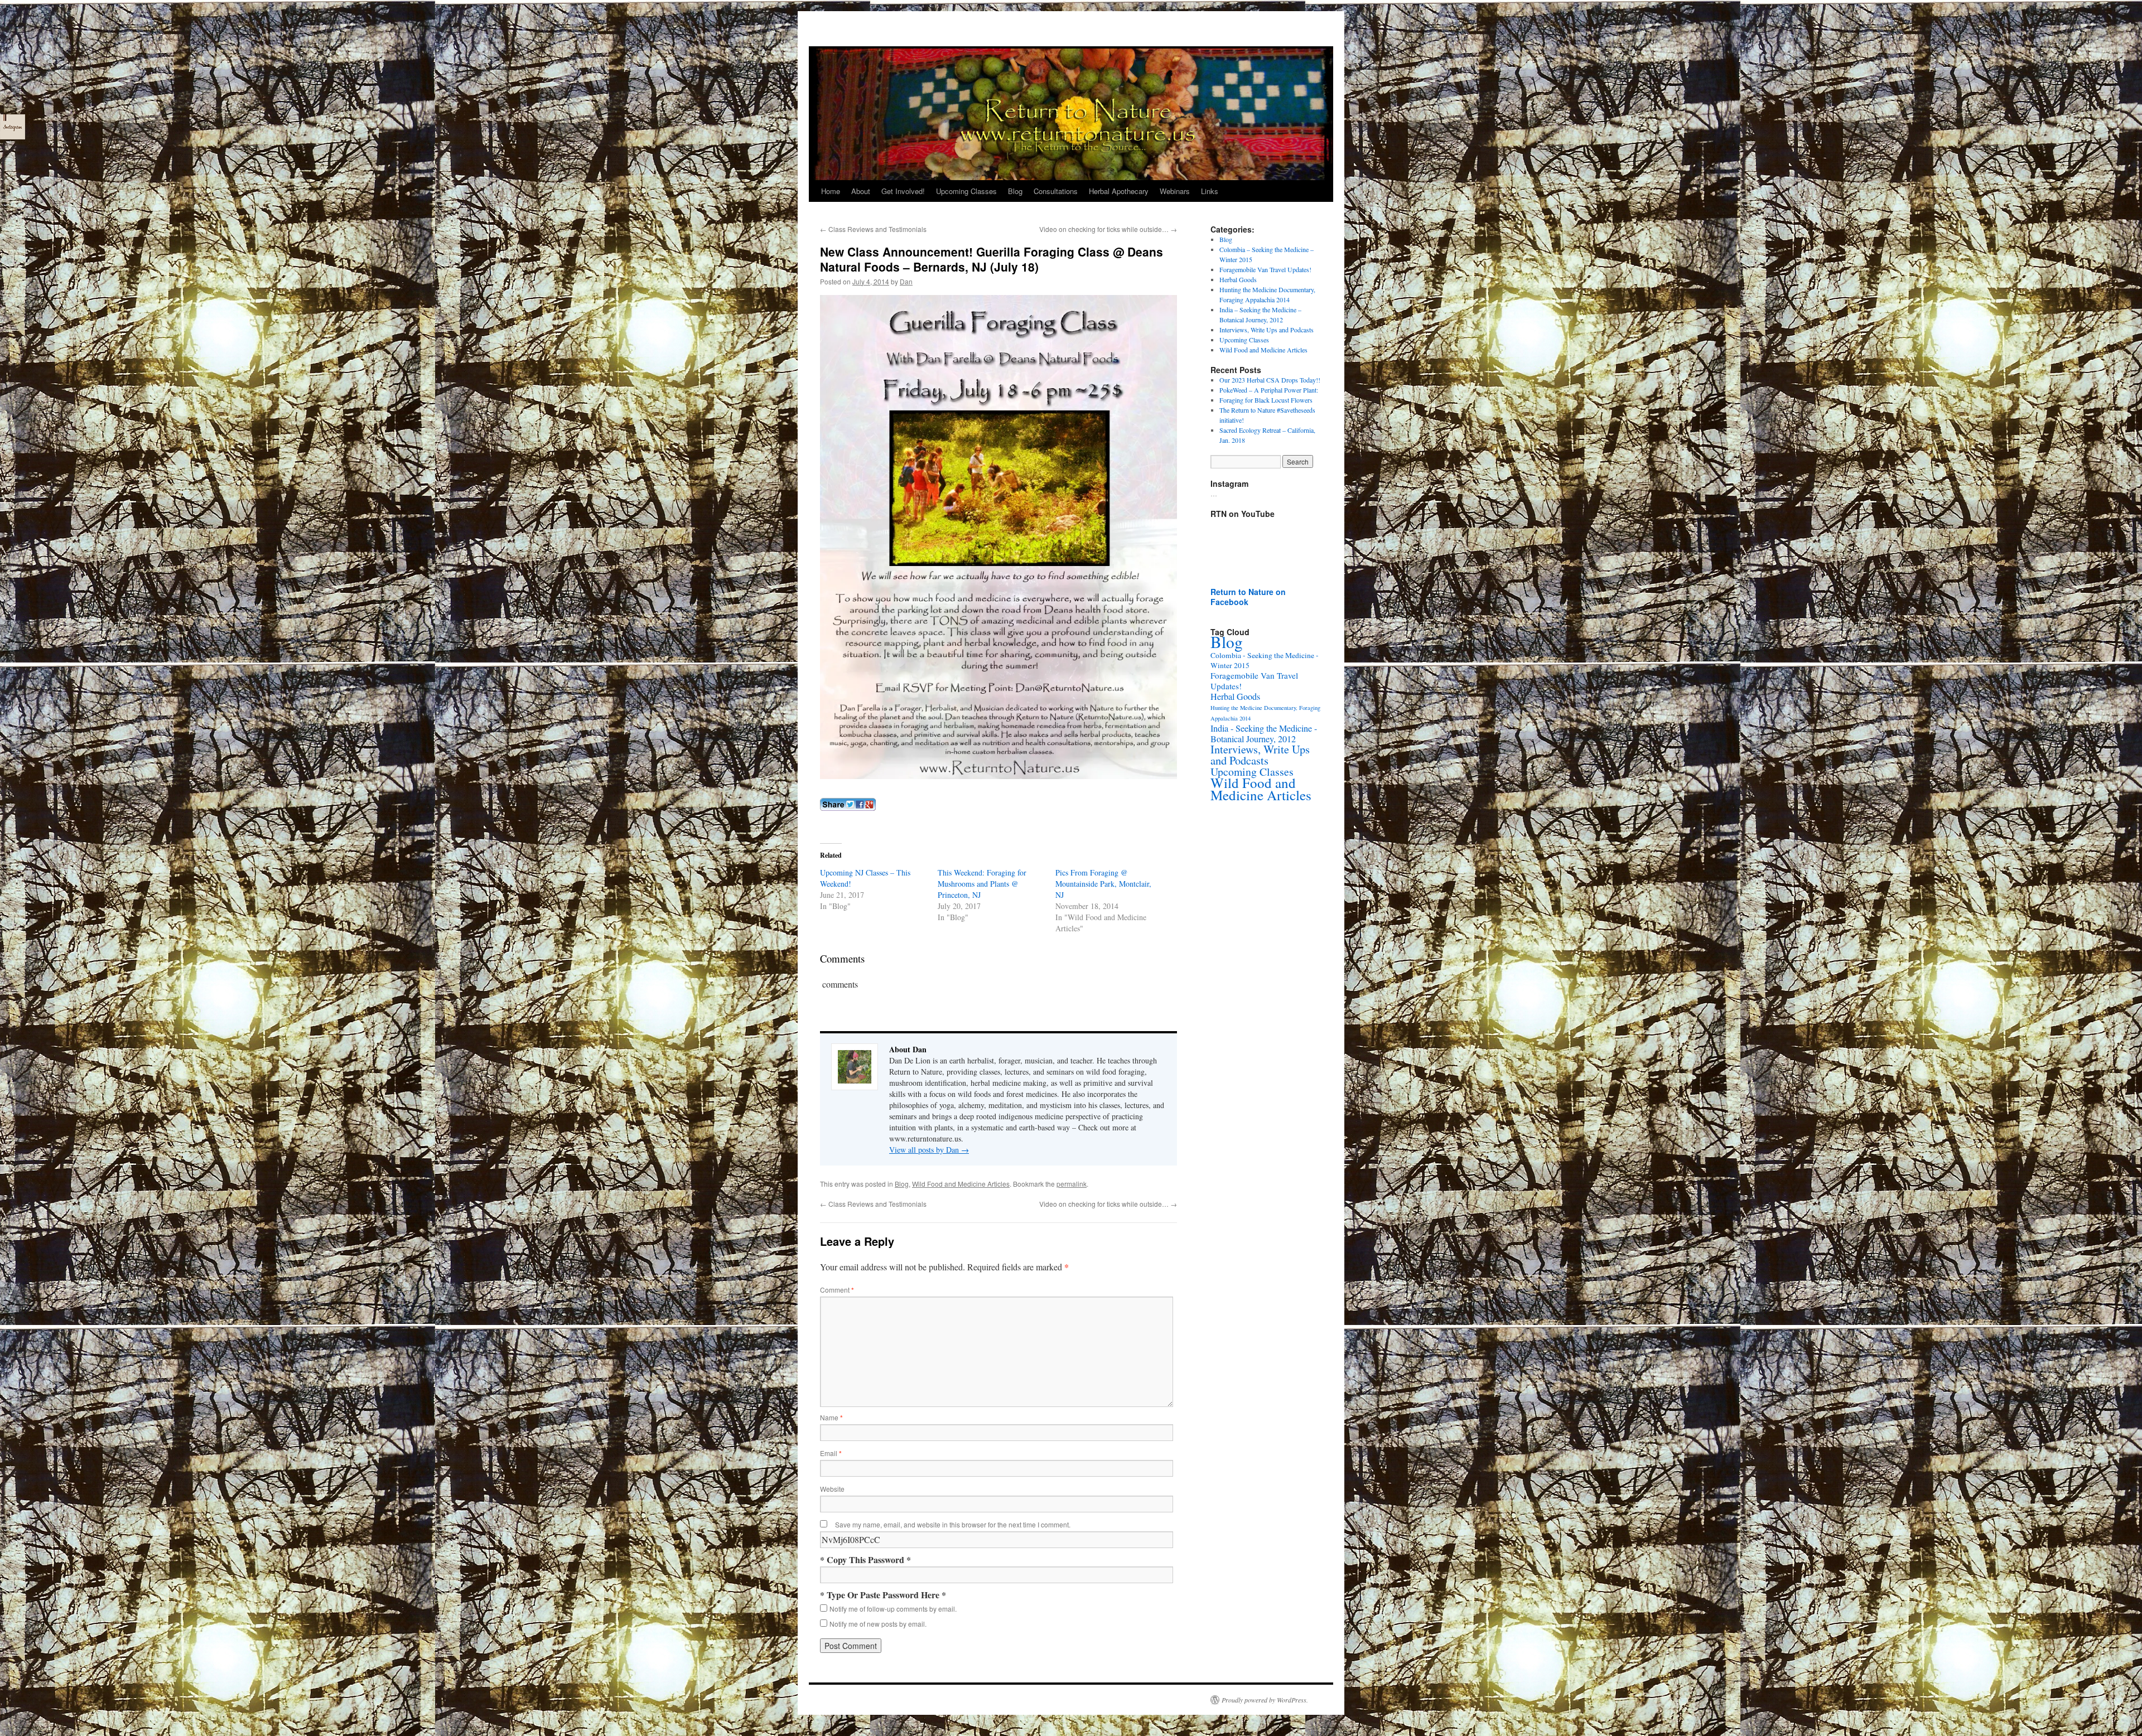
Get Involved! (903, 191)
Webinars (1175, 191)
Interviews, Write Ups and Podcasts (1267, 330)
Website (832, 1489)
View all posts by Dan (929, 1150)
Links (1210, 191)
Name (831, 1417)
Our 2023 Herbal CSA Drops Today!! (1270, 380)
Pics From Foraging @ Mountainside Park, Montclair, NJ (1103, 884)
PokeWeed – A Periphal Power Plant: (1269, 390)
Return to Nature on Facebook (1248, 597)
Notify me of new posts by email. (878, 1624)
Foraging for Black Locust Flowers (1266, 400)
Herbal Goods (1238, 279)
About (861, 191)
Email (831, 1453)
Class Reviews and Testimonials (873, 229)
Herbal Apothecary (1119, 191)
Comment (837, 1290)
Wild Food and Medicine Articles (961, 1184)
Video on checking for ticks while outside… (1108, 229)
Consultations (1056, 191)
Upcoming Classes (966, 191)
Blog (1015, 191)
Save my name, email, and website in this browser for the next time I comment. (953, 1524)
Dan (906, 281)
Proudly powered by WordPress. (1265, 1700)
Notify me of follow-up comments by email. (893, 1609)
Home (831, 191)
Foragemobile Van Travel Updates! (1265, 269)
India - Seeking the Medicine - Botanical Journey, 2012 (1264, 734)
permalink (1072, 1184)
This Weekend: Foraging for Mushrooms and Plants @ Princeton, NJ (982, 884)
